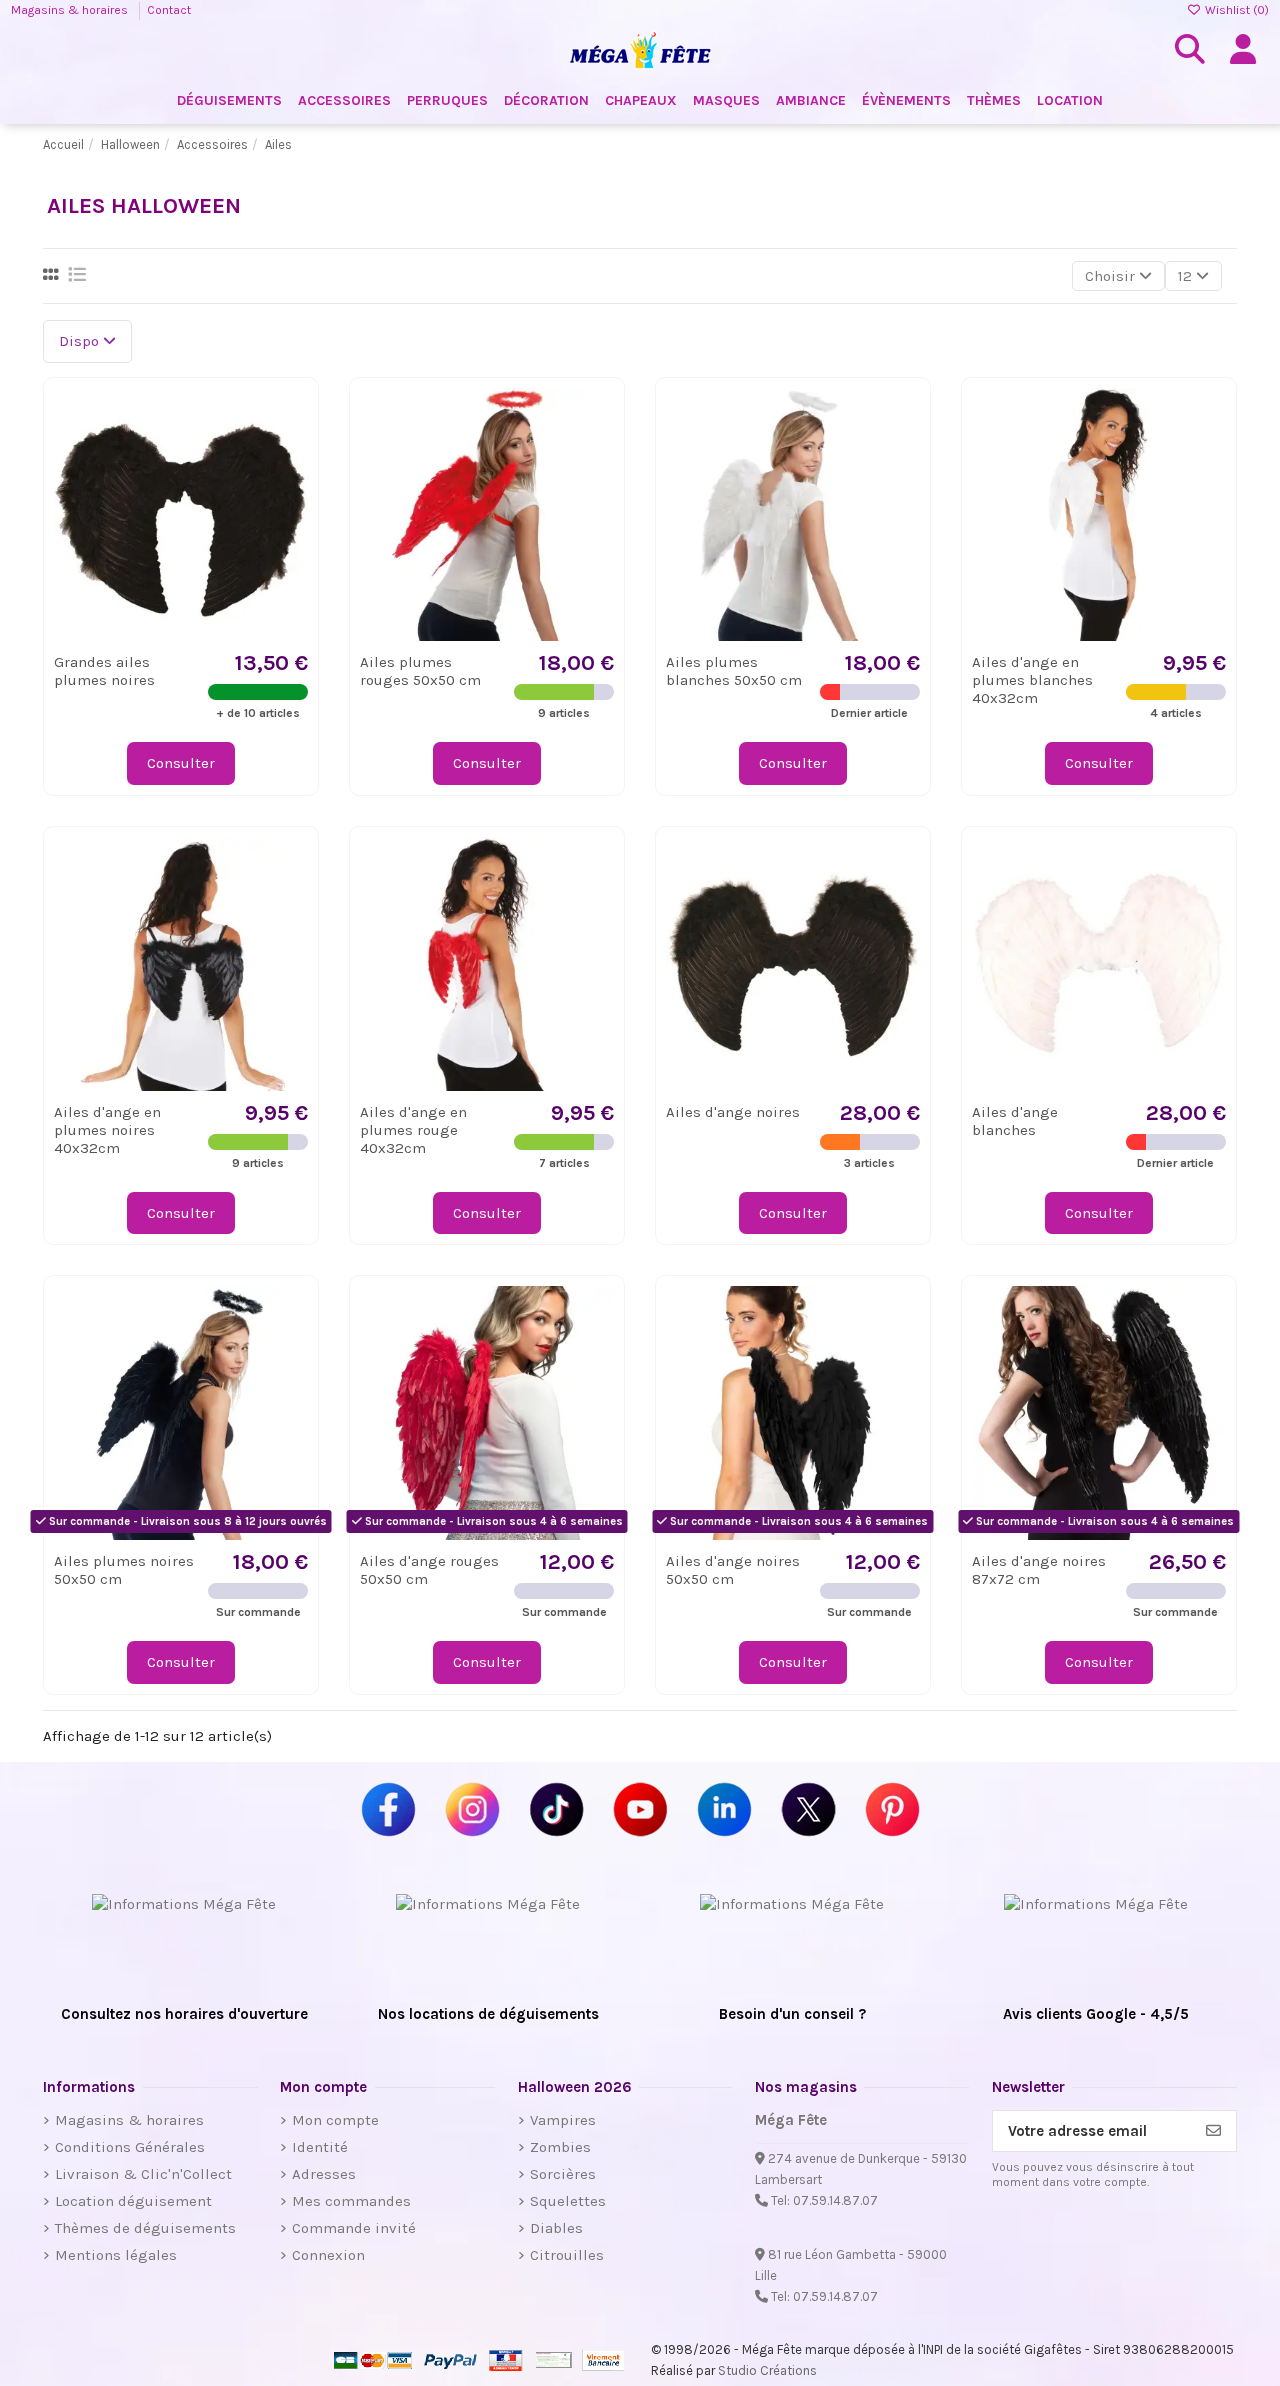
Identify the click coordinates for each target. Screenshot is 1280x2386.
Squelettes (568, 2201)
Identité (320, 2147)
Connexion (328, 2255)
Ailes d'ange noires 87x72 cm (1039, 1570)
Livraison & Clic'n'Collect (143, 2174)
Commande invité (354, 2228)
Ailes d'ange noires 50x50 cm (733, 1570)
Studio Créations (767, 2370)
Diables (556, 2228)
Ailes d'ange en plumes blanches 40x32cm (1032, 680)
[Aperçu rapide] (291, 454)
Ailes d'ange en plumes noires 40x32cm (107, 1130)
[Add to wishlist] (291, 418)
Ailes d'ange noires (733, 1112)
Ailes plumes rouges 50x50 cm (420, 671)
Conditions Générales (130, 2147)
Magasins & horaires (71, 10)
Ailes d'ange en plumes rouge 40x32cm (413, 1130)
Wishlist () (1235, 10)
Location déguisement (133, 2201)
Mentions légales (116, 2255)
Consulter (181, 763)
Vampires (563, 2120)
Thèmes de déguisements (145, 2228)
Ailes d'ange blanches (1015, 1121)
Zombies (560, 2147)
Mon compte (335, 2120)
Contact (169, 10)
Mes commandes (351, 2201)
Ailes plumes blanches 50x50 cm (734, 671)
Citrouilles (567, 2255)
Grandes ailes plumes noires (104, 671)
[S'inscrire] (1213, 2131)
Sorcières (563, 2174)
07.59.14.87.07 (835, 2200)
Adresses (324, 2174)
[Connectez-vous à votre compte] (1243, 50)
